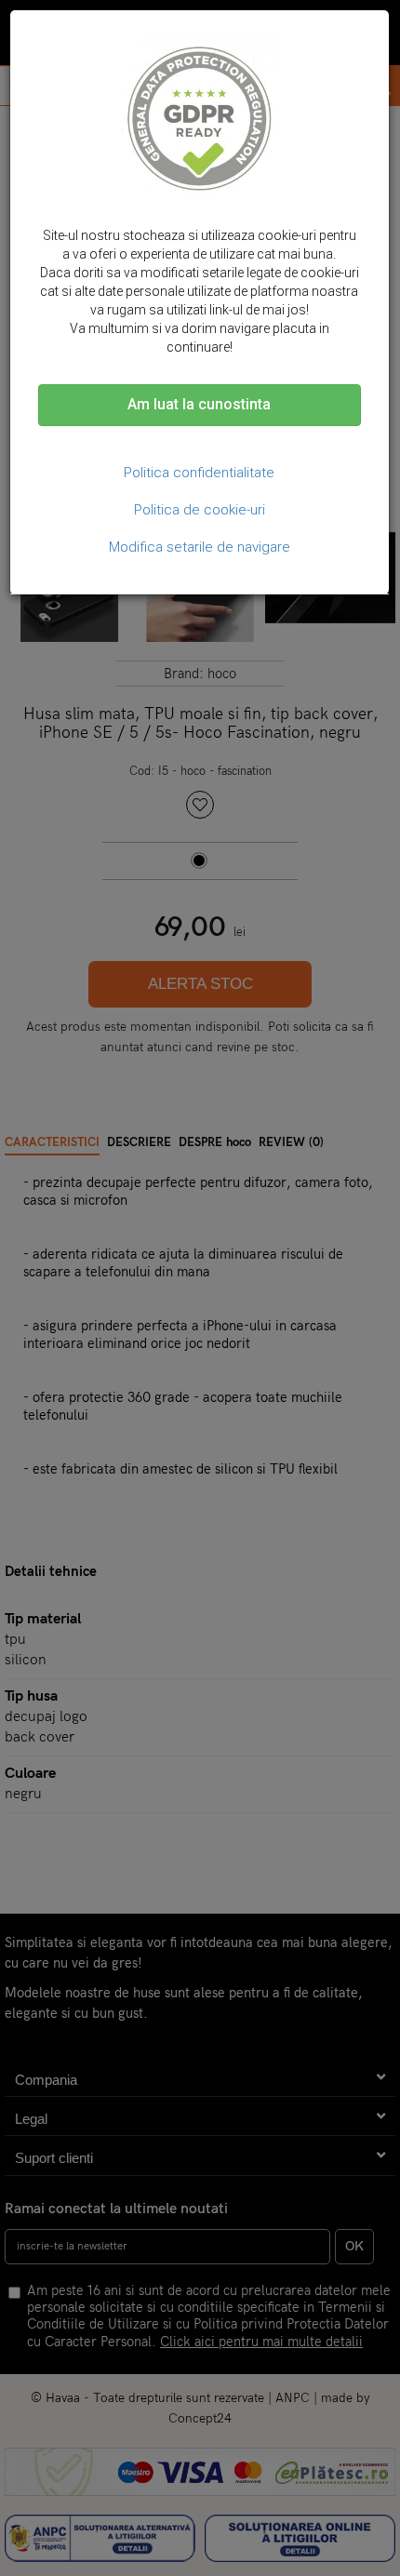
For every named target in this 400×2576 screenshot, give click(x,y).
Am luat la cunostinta (199, 404)
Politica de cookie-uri (200, 510)
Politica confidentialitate (199, 473)
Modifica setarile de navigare (200, 547)
